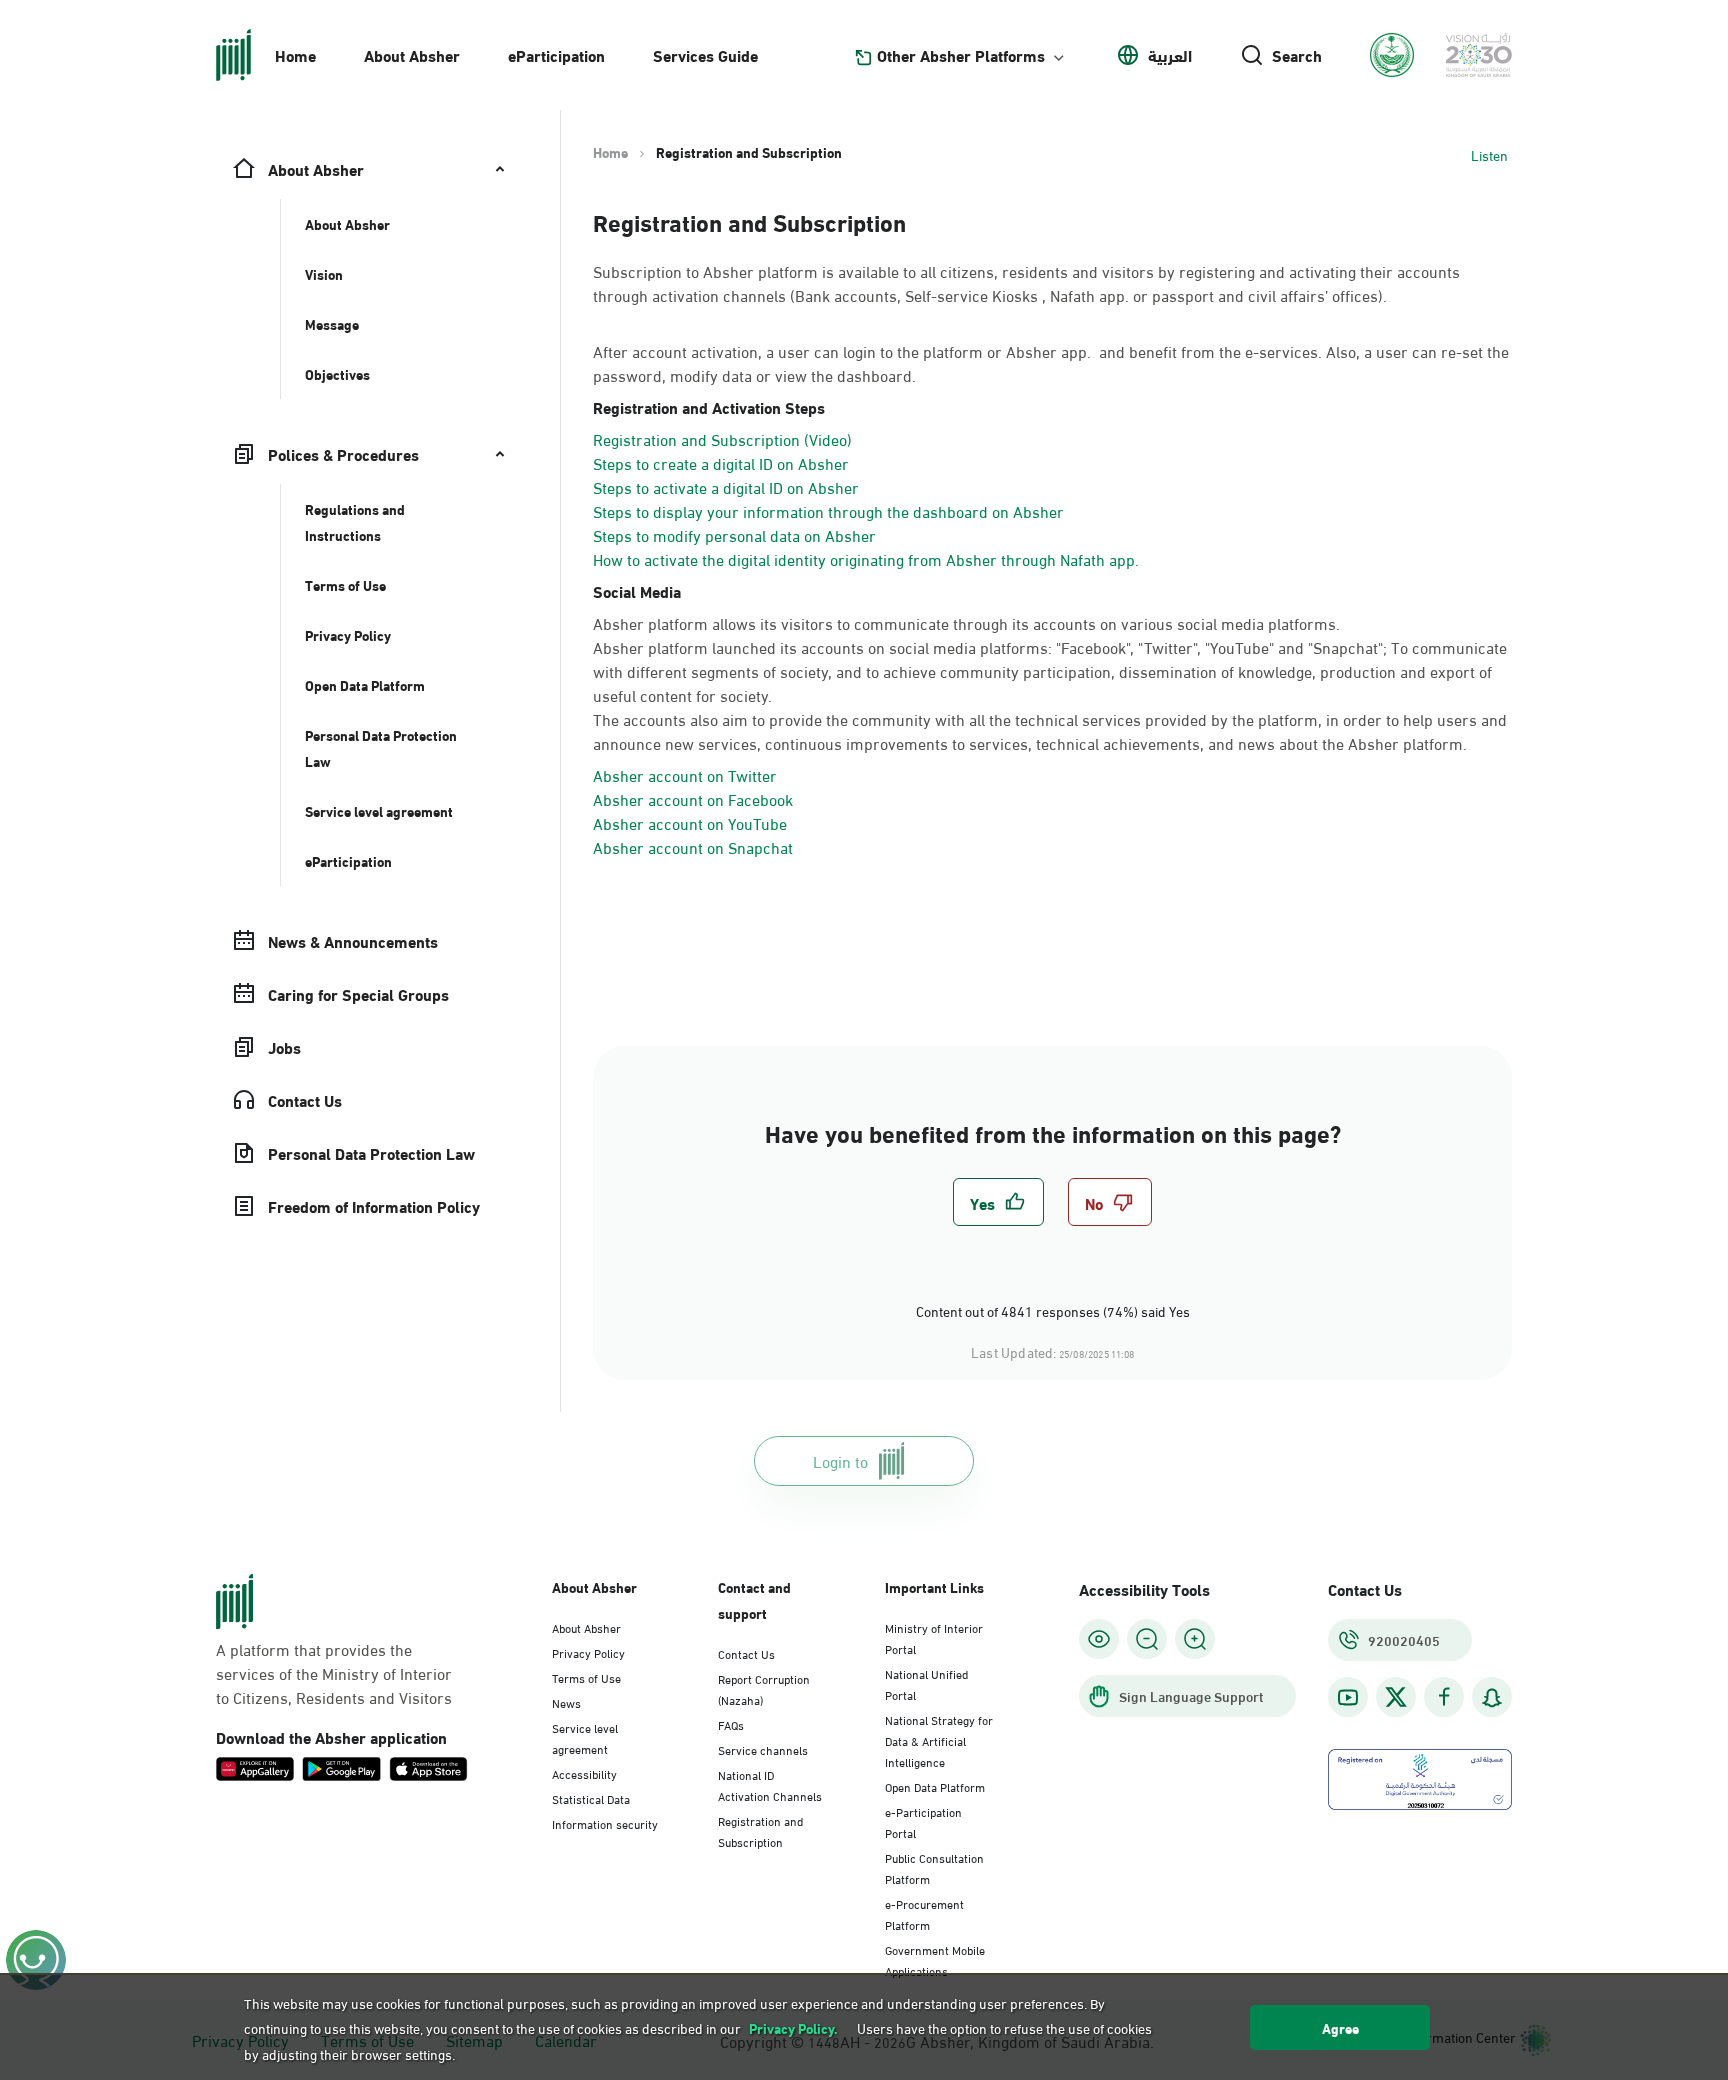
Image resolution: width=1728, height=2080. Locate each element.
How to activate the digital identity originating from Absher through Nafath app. (866, 558)
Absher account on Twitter (685, 774)
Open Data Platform (935, 1786)
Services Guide (705, 54)
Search (1297, 55)
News (566, 1702)
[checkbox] (998, 1202)
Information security (605, 1823)
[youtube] (1348, 1697)
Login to (840, 1460)
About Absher (412, 54)
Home (295, 54)
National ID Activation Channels (770, 1784)
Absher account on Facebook (693, 798)
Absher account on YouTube (690, 822)
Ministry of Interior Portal (934, 1637)
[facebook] (1444, 1697)
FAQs (731, 1724)
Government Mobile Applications (935, 1959)
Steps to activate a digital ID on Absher (726, 486)
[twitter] (1396, 1697)
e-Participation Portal (923, 1821)
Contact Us (746, 1653)
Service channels (763, 1749)
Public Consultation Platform (934, 1867)
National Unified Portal (926, 1683)
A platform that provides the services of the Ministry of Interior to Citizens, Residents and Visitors (334, 1673)
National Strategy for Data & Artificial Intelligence (939, 1740)
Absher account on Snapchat (693, 846)
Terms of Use (586, 1677)
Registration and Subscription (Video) (722, 438)
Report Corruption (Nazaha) (764, 1688)
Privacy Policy (588, 1652)
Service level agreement (585, 1737)
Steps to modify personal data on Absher (734, 534)
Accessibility (584, 1773)
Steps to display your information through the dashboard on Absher (828, 510)
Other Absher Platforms (961, 55)
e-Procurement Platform (924, 1913)
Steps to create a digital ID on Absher (721, 462)
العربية (1170, 55)
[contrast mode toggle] (1099, 1639)
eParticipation (556, 54)
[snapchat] (1492, 1697)
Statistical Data (591, 1798)
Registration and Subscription (760, 1830)
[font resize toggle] (1147, 1639)
